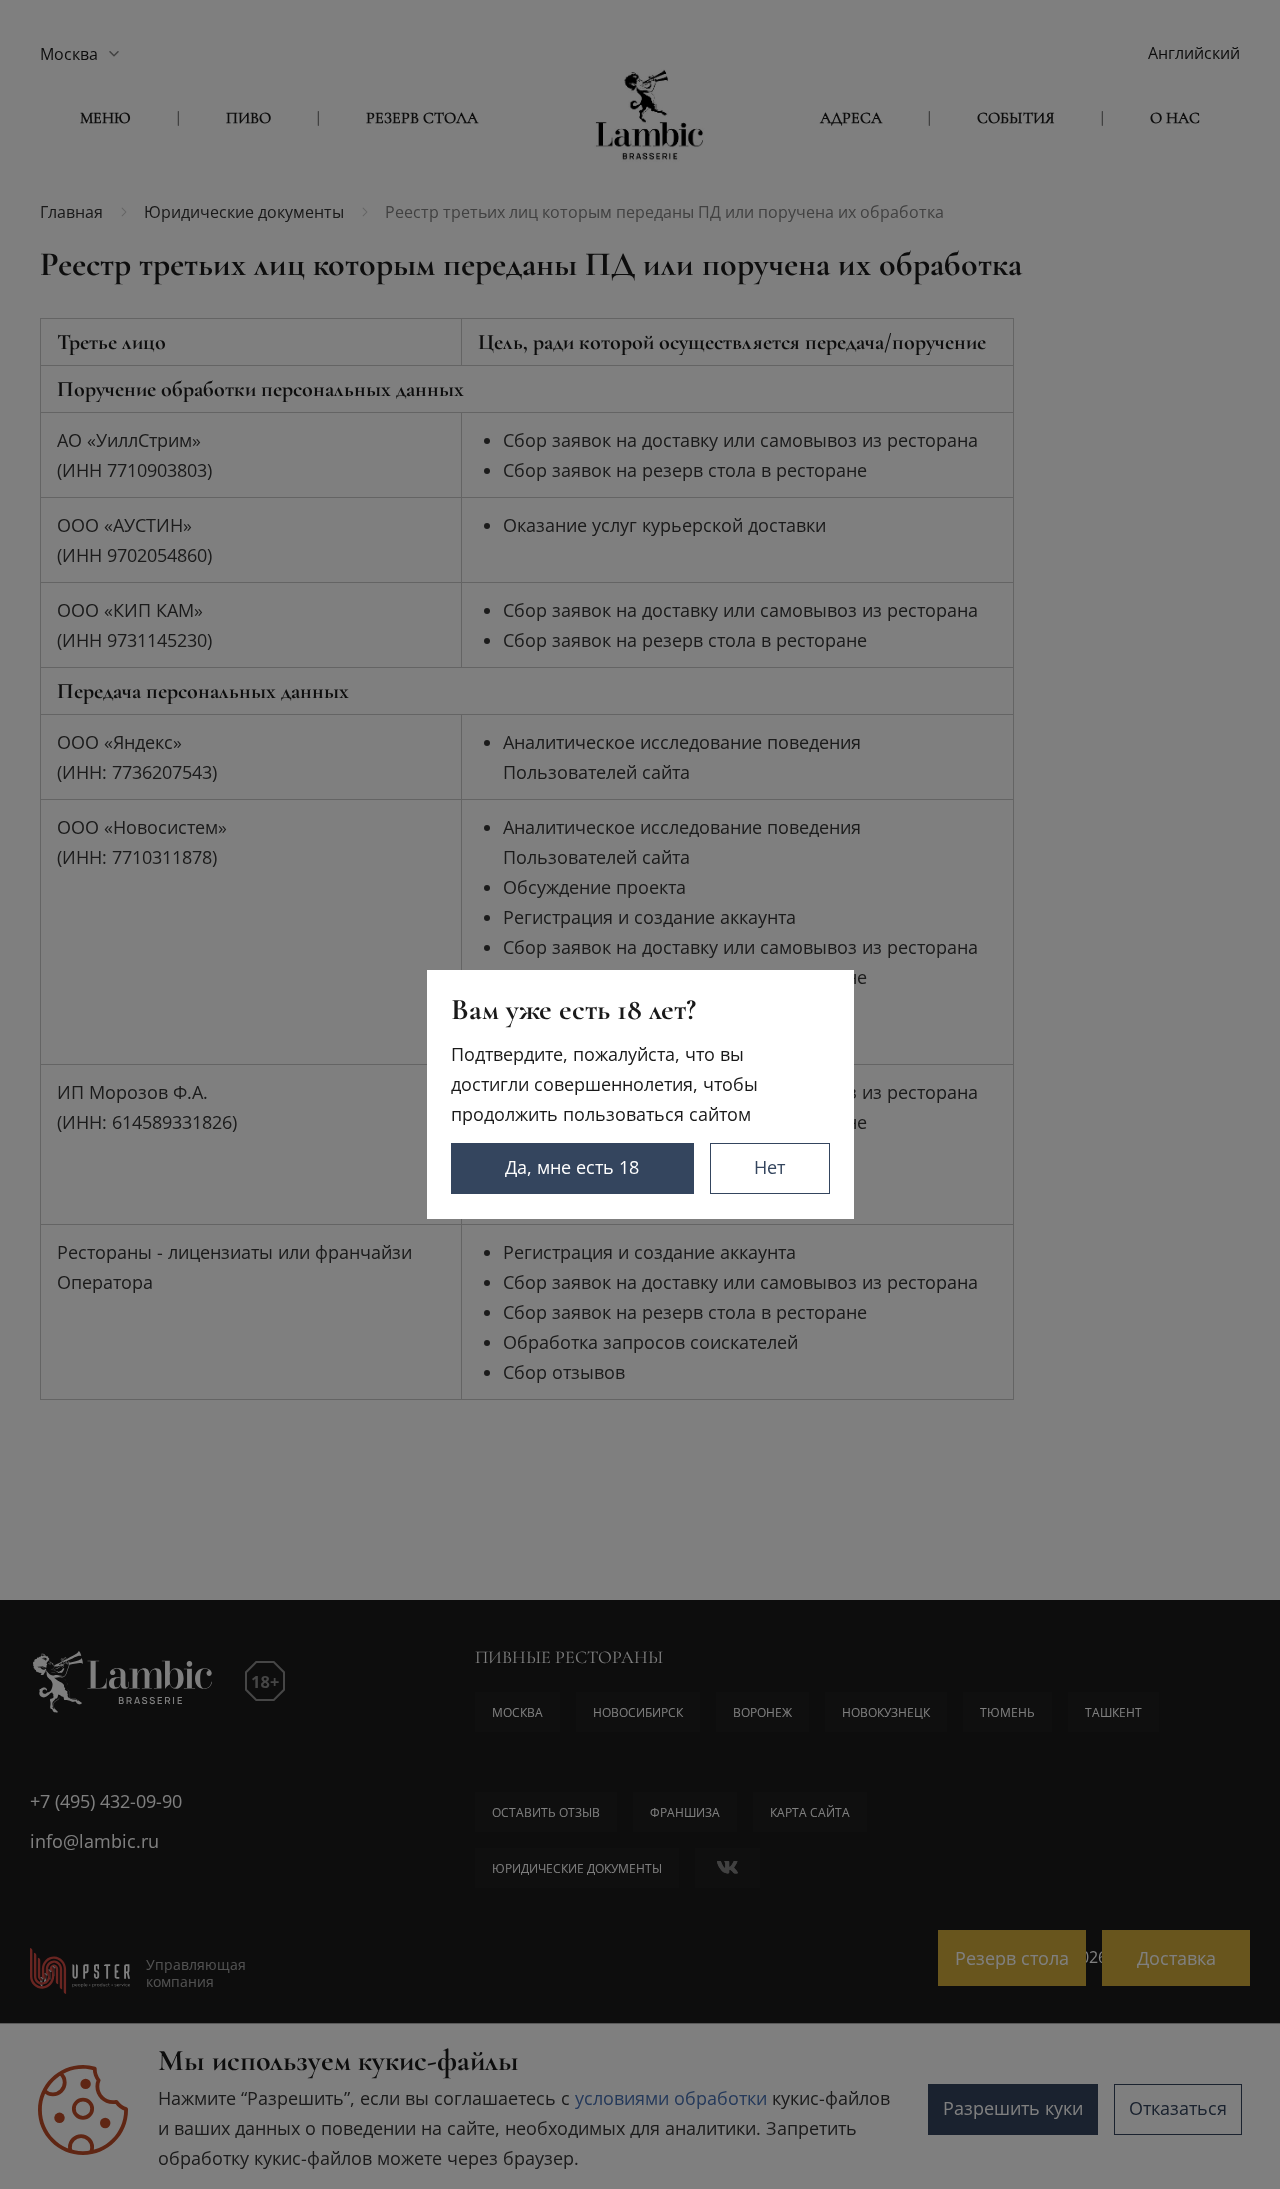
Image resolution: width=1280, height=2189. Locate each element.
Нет (769, 1167)
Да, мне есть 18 (572, 1167)
